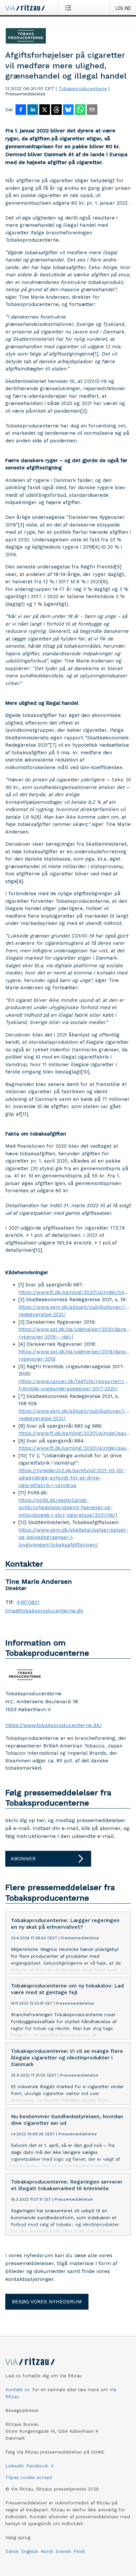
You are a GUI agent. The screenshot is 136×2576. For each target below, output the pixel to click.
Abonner (23, 1859)
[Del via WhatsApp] (80, 110)
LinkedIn (15, 2466)
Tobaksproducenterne (83, 88)
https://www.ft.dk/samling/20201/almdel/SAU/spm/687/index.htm (75, 1292)
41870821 (28, 1602)
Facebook (37, 2466)
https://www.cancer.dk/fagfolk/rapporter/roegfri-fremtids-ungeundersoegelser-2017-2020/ (75, 1385)
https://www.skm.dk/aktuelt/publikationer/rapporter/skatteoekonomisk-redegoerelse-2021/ (75, 1311)
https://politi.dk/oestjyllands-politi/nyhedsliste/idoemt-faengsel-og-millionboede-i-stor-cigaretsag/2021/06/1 (68, 1508)
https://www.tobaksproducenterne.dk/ (53, 1725)
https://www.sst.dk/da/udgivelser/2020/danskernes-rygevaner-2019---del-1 (75, 1333)
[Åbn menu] (69, 8)
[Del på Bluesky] (68, 110)
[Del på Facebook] (21, 110)
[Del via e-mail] (92, 110)
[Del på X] (45, 110)
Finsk (79, 2551)
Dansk (12, 2551)
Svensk (63, 2551)
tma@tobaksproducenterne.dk (44, 1611)
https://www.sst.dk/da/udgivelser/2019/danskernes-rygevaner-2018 (75, 1356)
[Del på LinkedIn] (33, 110)
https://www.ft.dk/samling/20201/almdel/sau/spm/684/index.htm (75, 1448)
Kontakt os (17, 2390)
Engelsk (30, 2551)
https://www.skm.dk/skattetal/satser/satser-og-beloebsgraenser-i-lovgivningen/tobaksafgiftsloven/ (73, 1537)
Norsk (47, 2551)
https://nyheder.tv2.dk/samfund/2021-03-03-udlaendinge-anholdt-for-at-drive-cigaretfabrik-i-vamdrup (72, 1478)
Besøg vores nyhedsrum (47, 2302)
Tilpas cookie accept (29, 2477)
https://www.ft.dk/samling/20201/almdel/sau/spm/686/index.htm (75, 1433)
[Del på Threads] (56, 110)
